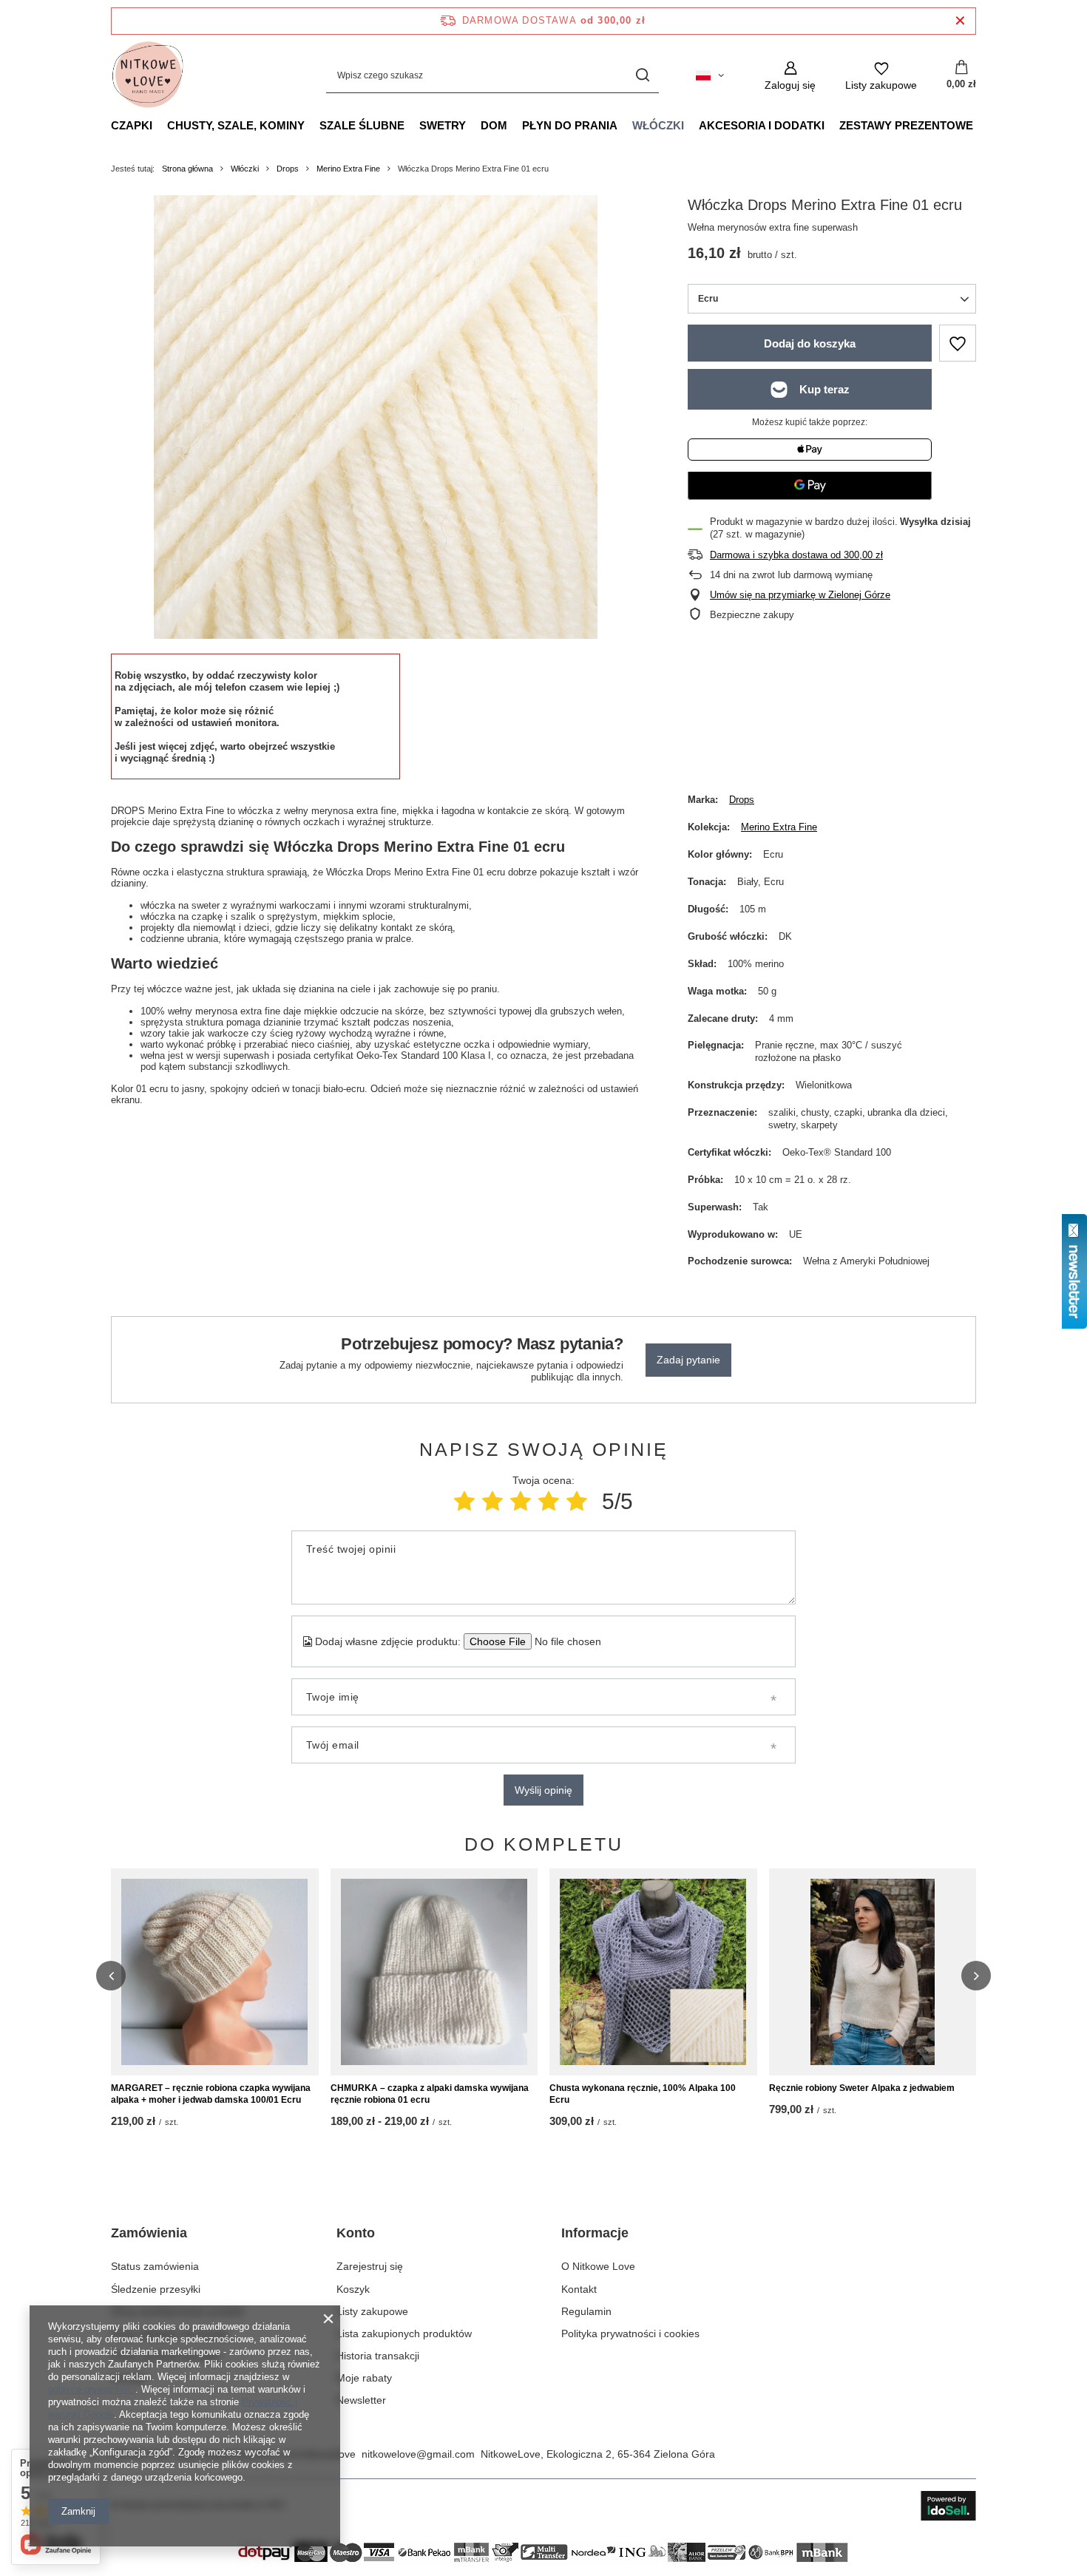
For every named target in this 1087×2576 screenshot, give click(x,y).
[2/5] (492, 1501)
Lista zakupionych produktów (404, 2333)
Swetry (443, 125)
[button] (111, 1976)
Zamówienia (149, 2233)
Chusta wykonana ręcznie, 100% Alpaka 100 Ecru (643, 2094)
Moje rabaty (364, 2378)
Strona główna (187, 169)
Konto (356, 2233)
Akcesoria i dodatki (762, 125)
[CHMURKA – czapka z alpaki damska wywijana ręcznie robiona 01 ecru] (434, 1972)
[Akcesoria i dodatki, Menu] (832, 125)
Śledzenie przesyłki (156, 2289)
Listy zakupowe (372, 2311)
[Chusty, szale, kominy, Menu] (312, 125)
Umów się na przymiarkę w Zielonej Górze (800, 595)
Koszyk (353, 2289)
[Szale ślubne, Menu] (412, 125)
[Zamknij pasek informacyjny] (960, 21)
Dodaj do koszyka (810, 343)
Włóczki (658, 125)
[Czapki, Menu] (160, 125)
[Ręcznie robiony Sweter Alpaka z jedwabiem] (873, 1972)
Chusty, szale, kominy (236, 125)
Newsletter (361, 2400)
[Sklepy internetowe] (948, 2506)
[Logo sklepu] (148, 75)
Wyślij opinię (543, 1790)
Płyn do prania (570, 125)
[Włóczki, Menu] (691, 125)
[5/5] (577, 1501)
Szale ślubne (362, 125)
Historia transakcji (378, 2356)
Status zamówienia (155, 2266)
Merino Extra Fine (348, 169)
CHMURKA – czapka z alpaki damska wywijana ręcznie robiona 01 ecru (430, 2094)
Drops (288, 169)
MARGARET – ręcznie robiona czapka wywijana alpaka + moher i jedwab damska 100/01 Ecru (211, 2094)
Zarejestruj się (370, 2266)
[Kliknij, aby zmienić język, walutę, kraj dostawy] (710, 75)
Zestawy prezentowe (906, 125)
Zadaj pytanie (688, 1360)
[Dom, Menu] (515, 125)
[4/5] (549, 1501)
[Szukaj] (642, 76)
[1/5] (464, 1501)
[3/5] (521, 1501)
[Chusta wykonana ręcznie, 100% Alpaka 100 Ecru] (653, 1972)
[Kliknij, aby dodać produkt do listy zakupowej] (958, 343)
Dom (494, 125)
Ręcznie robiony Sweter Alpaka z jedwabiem (862, 2088)
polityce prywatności (92, 2389)
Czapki (132, 125)
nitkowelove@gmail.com (418, 2454)
